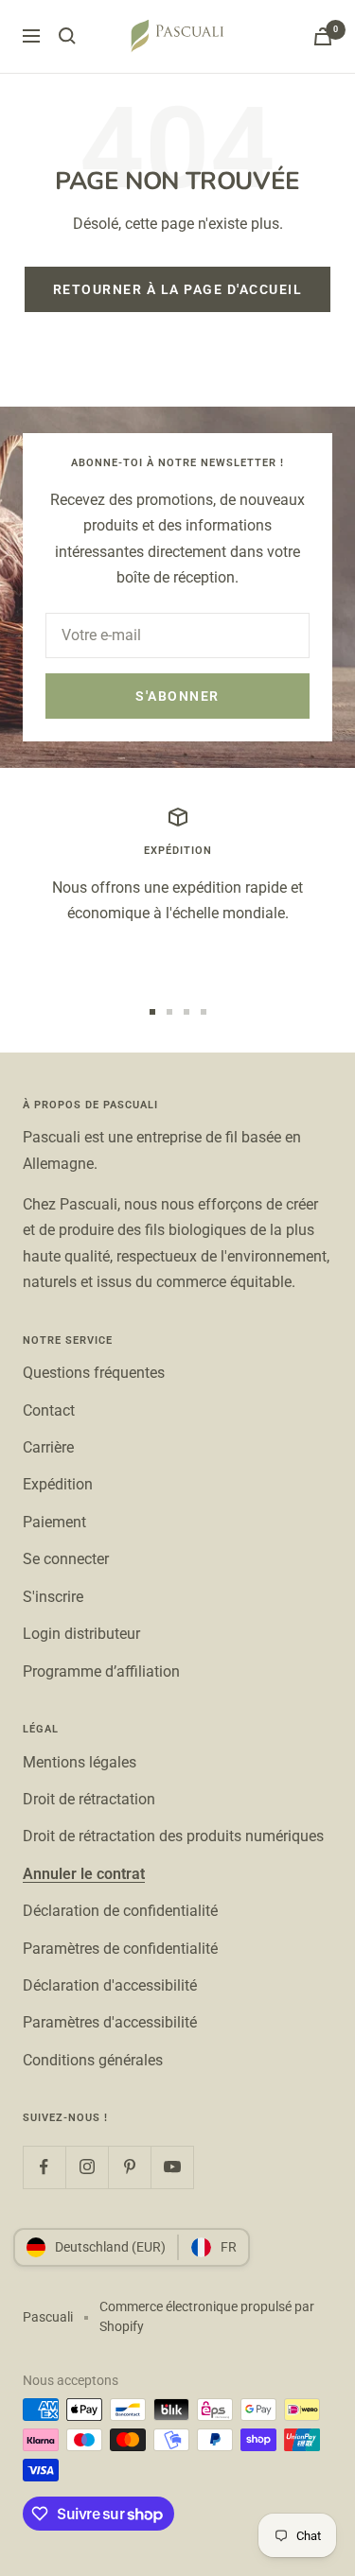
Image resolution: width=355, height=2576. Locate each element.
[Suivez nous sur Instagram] (87, 2167)
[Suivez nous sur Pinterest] (129, 2167)
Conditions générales (93, 2060)
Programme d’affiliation (101, 1671)
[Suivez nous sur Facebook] (44, 2167)
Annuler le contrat (84, 1874)
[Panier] (323, 36)
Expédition (58, 1484)
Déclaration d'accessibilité (110, 1985)
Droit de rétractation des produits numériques (173, 1836)
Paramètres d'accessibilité (110, 2022)
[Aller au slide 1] (152, 1012)
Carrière (48, 1447)
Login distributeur (81, 1634)
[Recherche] (67, 36)
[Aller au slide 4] (204, 1012)
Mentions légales (80, 1762)
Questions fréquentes (94, 1373)
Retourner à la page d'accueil (178, 289)
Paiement (54, 1522)
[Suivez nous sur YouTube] (172, 2167)
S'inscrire (53, 1597)
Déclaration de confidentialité (120, 1911)
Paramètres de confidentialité (120, 1949)
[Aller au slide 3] (186, 1012)
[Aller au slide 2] (169, 1012)
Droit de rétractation (89, 1799)
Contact (49, 1410)
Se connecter (66, 1559)
